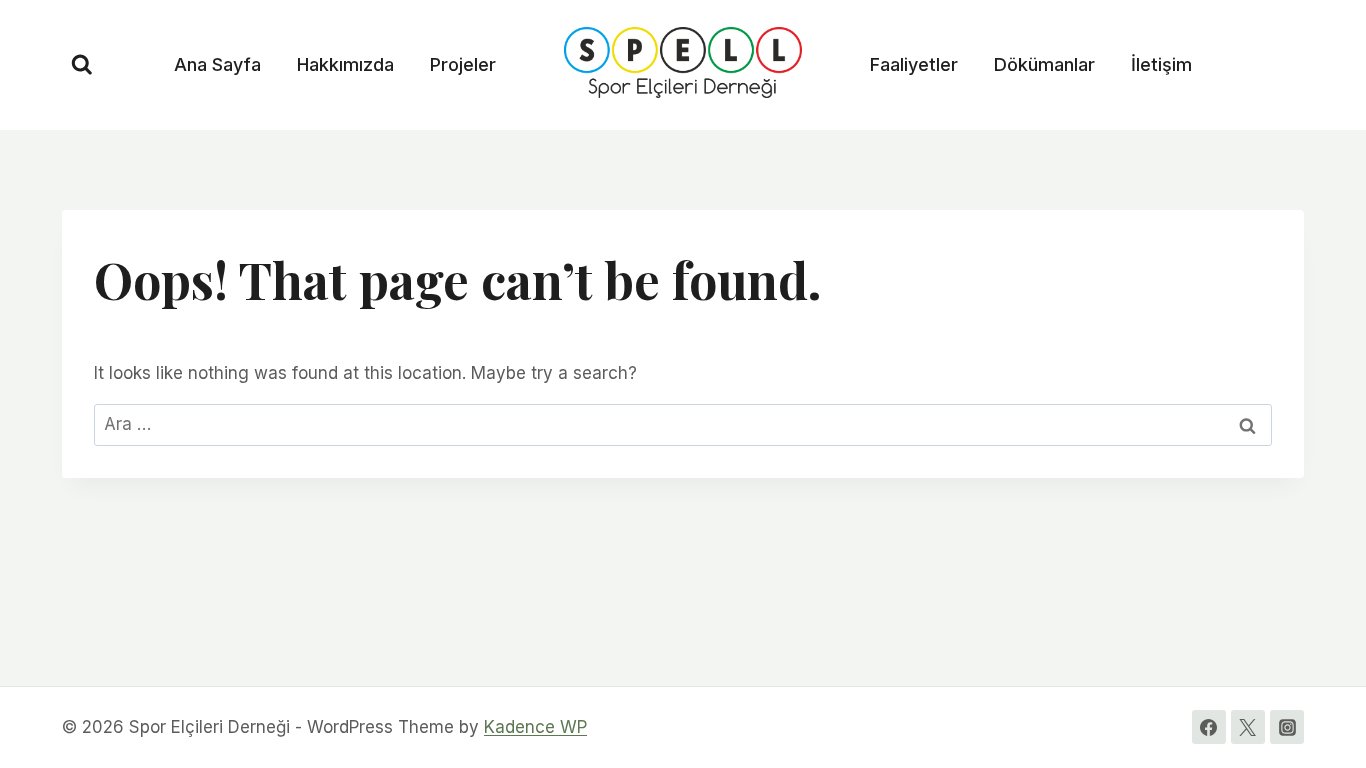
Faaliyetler (914, 64)
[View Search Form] (82, 65)
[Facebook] (1209, 727)
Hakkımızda (345, 64)
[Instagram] (1287, 727)
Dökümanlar (1044, 64)
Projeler (463, 64)
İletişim (1161, 64)
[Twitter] (1248, 727)
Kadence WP (535, 727)
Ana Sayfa (217, 64)
